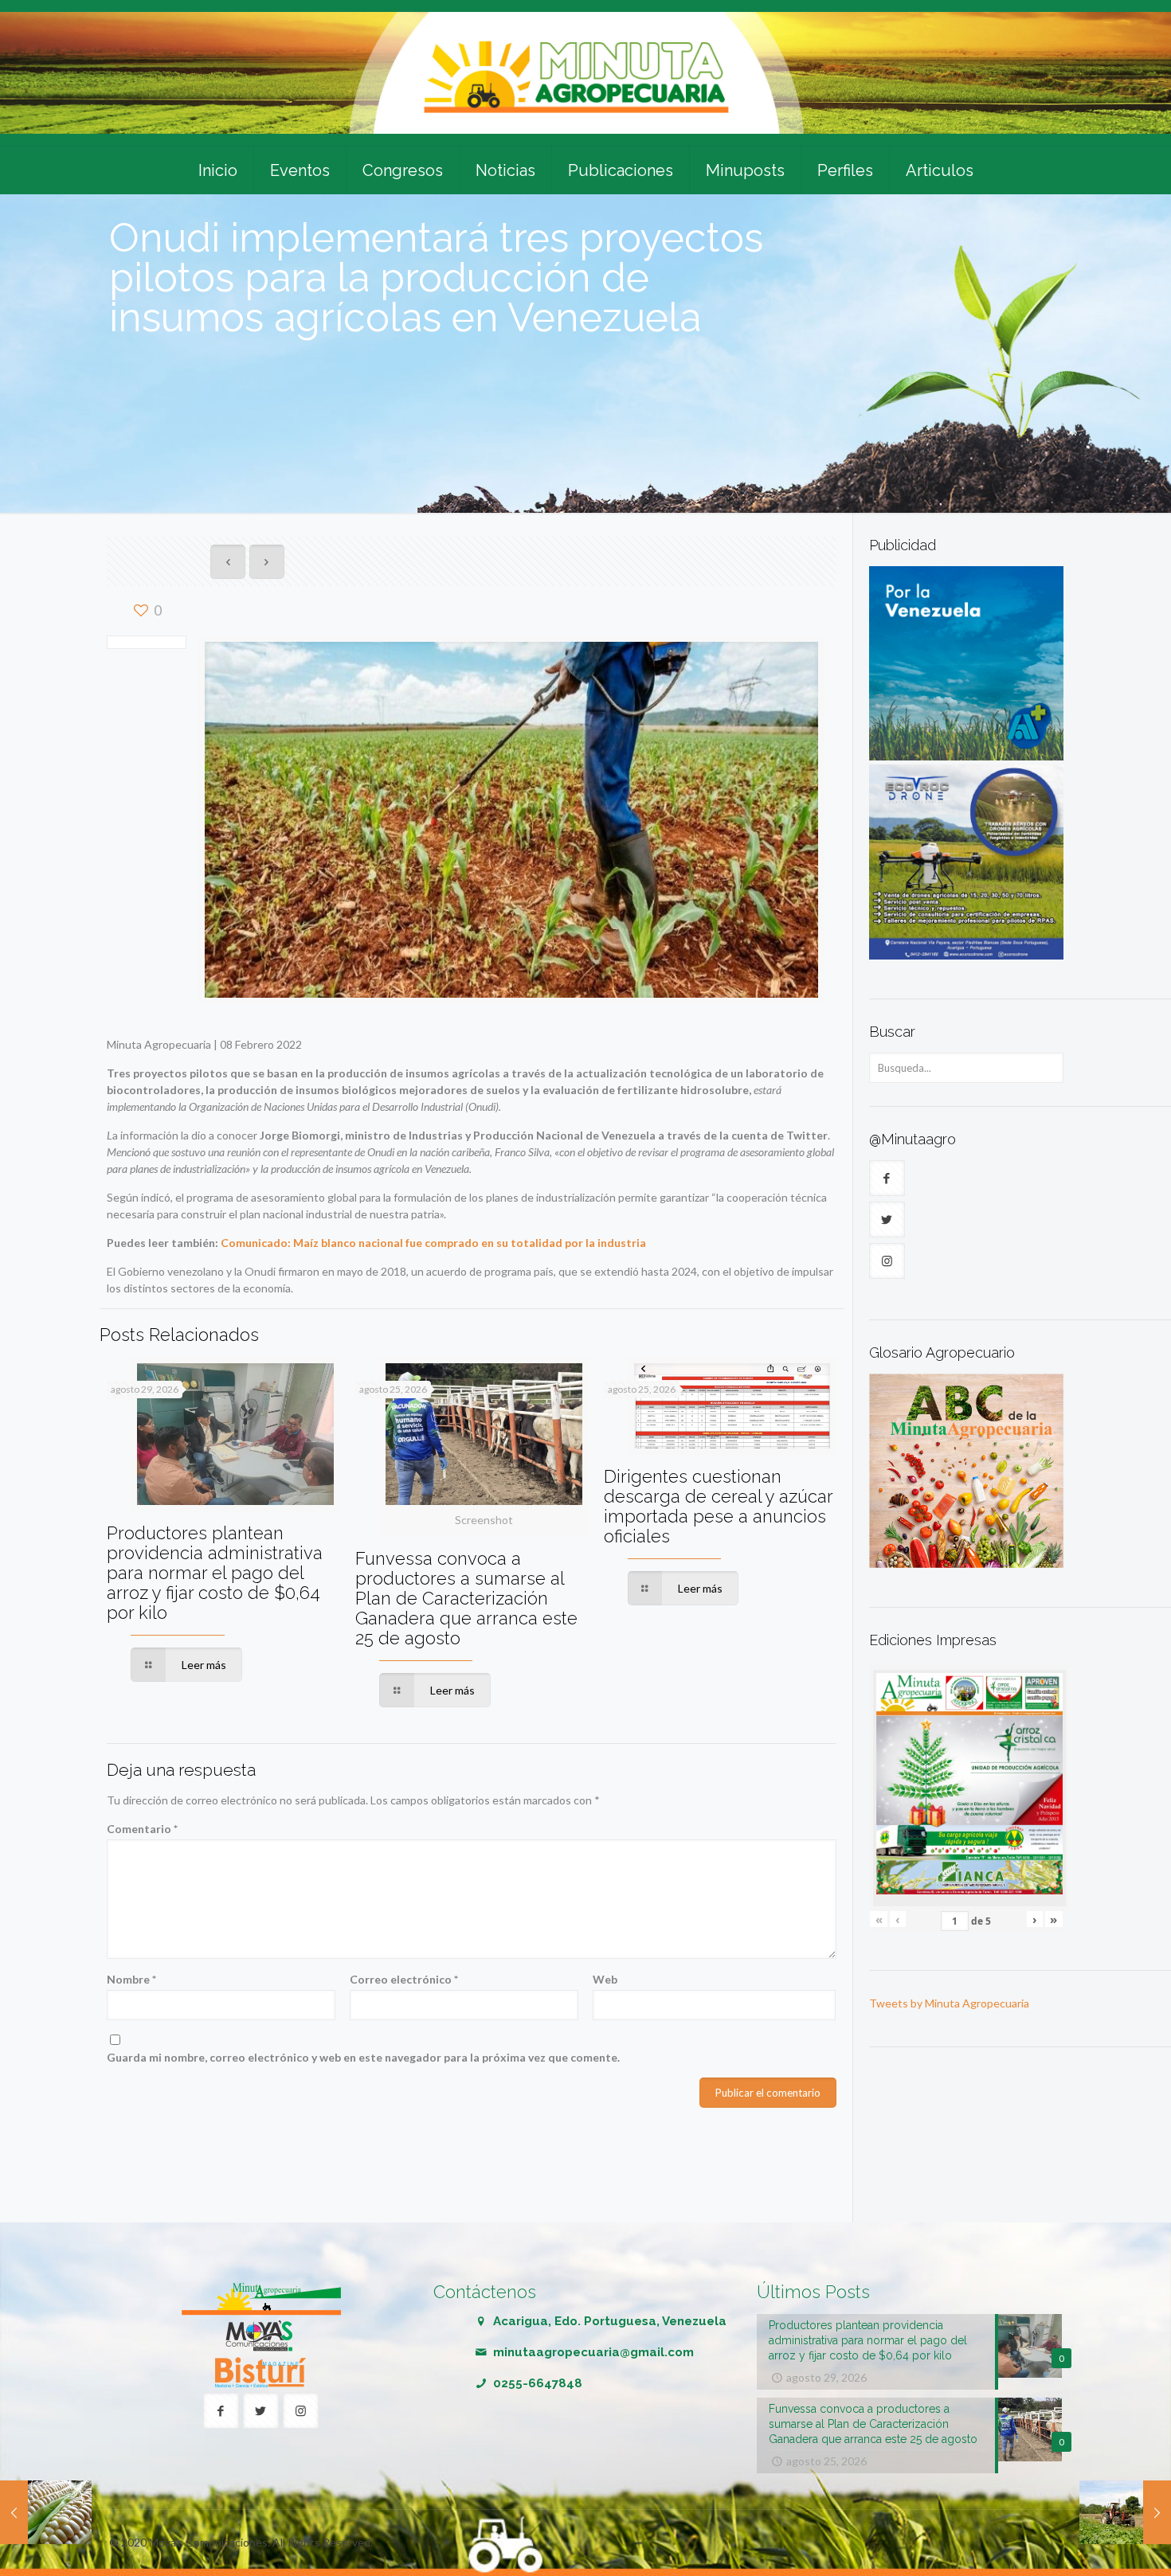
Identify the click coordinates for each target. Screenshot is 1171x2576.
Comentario (142, 1829)
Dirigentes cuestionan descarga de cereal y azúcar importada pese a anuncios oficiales (718, 1506)
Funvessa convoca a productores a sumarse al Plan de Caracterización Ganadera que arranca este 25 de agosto (466, 1598)
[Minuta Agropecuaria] (585, 73)
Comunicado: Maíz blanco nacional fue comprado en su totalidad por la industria (433, 1243)
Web (605, 1979)
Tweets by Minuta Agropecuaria (949, 2003)
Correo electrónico (404, 1979)
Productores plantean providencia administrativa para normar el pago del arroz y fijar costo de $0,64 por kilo (215, 1573)
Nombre (131, 1979)
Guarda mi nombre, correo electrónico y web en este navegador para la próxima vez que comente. (363, 2057)
